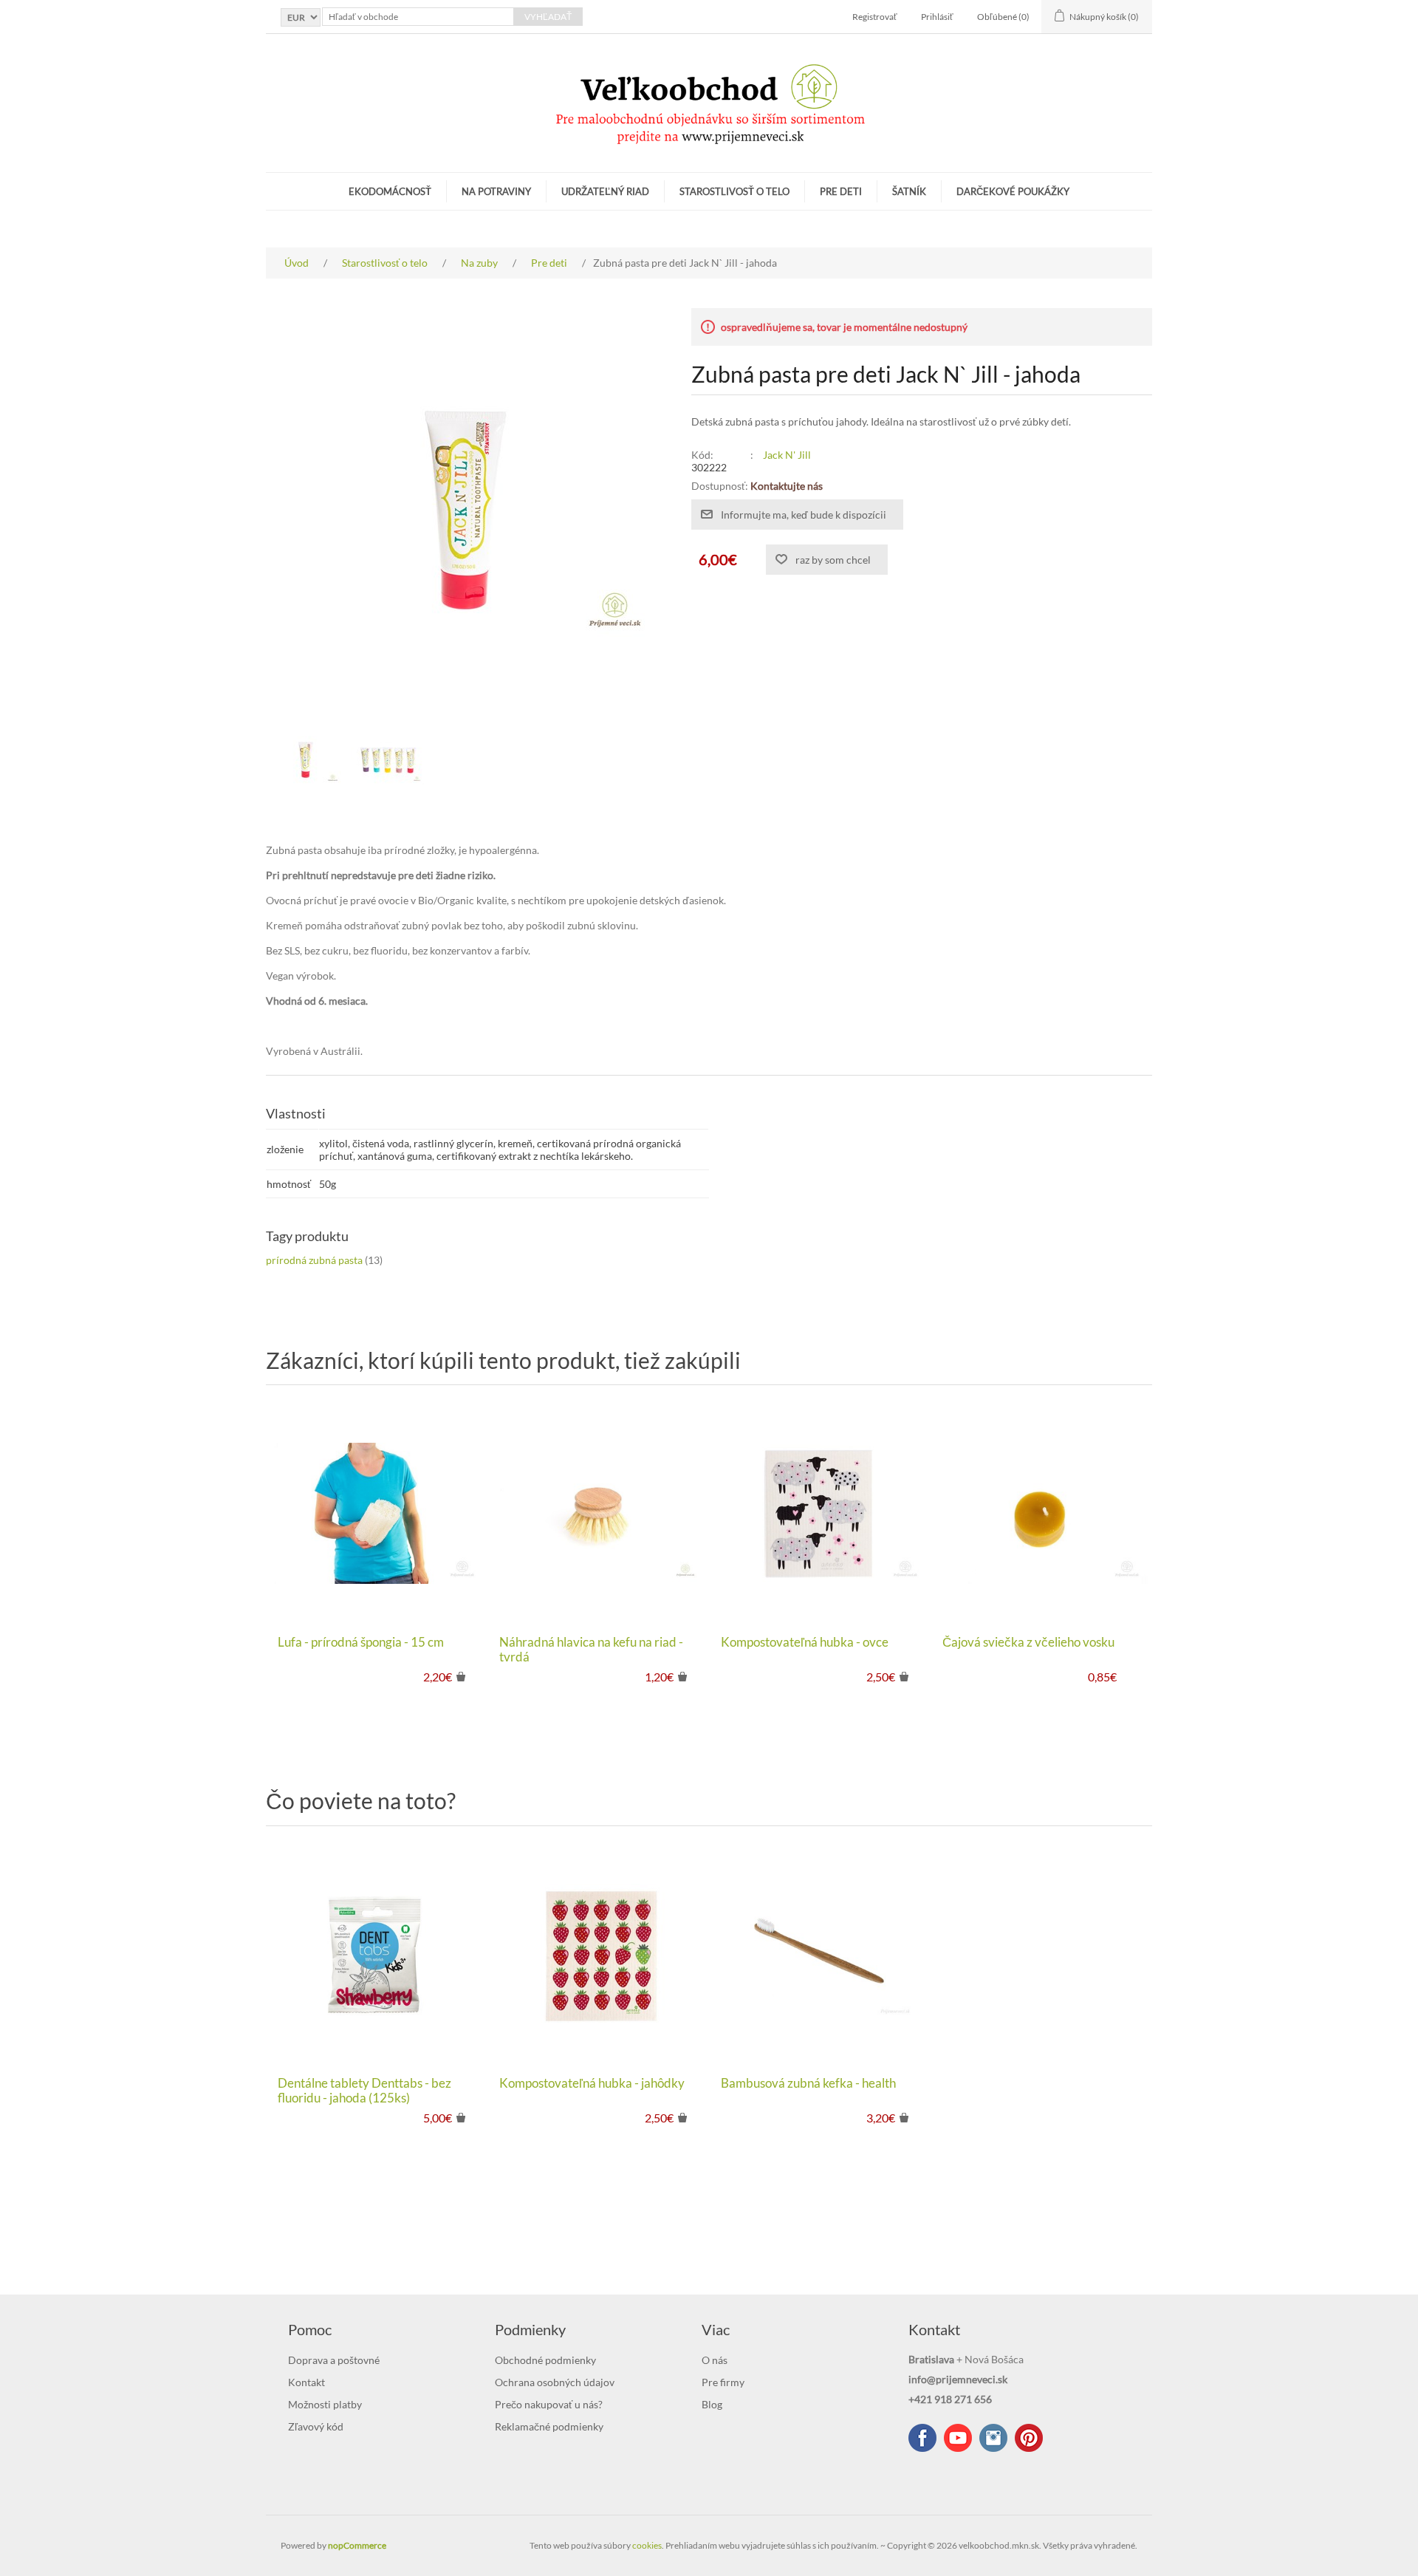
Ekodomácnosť (390, 191)
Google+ (1029, 2438)
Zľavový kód (316, 2426)
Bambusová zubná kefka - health (808, 2083)
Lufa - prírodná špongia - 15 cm (361, 1642)
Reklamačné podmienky (549, 2426)
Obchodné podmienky (545, 2360)
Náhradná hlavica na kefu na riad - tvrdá (591, 1650)
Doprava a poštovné (334, 2360)
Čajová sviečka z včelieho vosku (1028, 1642)
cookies (647, 2545)
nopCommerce (357, 2545)
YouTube (958, 2438)
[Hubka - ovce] (820, 1514)
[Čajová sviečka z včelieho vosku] (1041, 1514)
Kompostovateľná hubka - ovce (805, 1642)
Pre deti (841, 191)
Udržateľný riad (605, 191)
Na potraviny (496, 191)
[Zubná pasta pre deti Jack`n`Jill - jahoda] (306, 760)
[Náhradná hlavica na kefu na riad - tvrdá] (598, 1514)
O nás (715, 2360)
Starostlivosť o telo (734, 191)
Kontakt (306, 2382)
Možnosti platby (325, 2404)
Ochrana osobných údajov (555, 2382)
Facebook (922, 2438)
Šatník (909, 191)
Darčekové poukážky (1013, 191)
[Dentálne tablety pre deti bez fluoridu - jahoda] (377, 1955)
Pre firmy (723, 2382)
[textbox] (418, 17)
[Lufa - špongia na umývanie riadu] (377, 1514)
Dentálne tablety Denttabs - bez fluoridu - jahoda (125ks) (364, 2091)
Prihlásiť (937, 17)
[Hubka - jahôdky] (598, 1955)
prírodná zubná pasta (314, 1260)
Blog (712, 2404)
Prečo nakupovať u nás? (549, 2404)
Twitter (993, 2438)
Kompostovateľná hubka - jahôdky (592, 2083)
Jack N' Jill (787, 455)
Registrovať (875, 17)
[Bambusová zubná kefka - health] (820, 1955)
